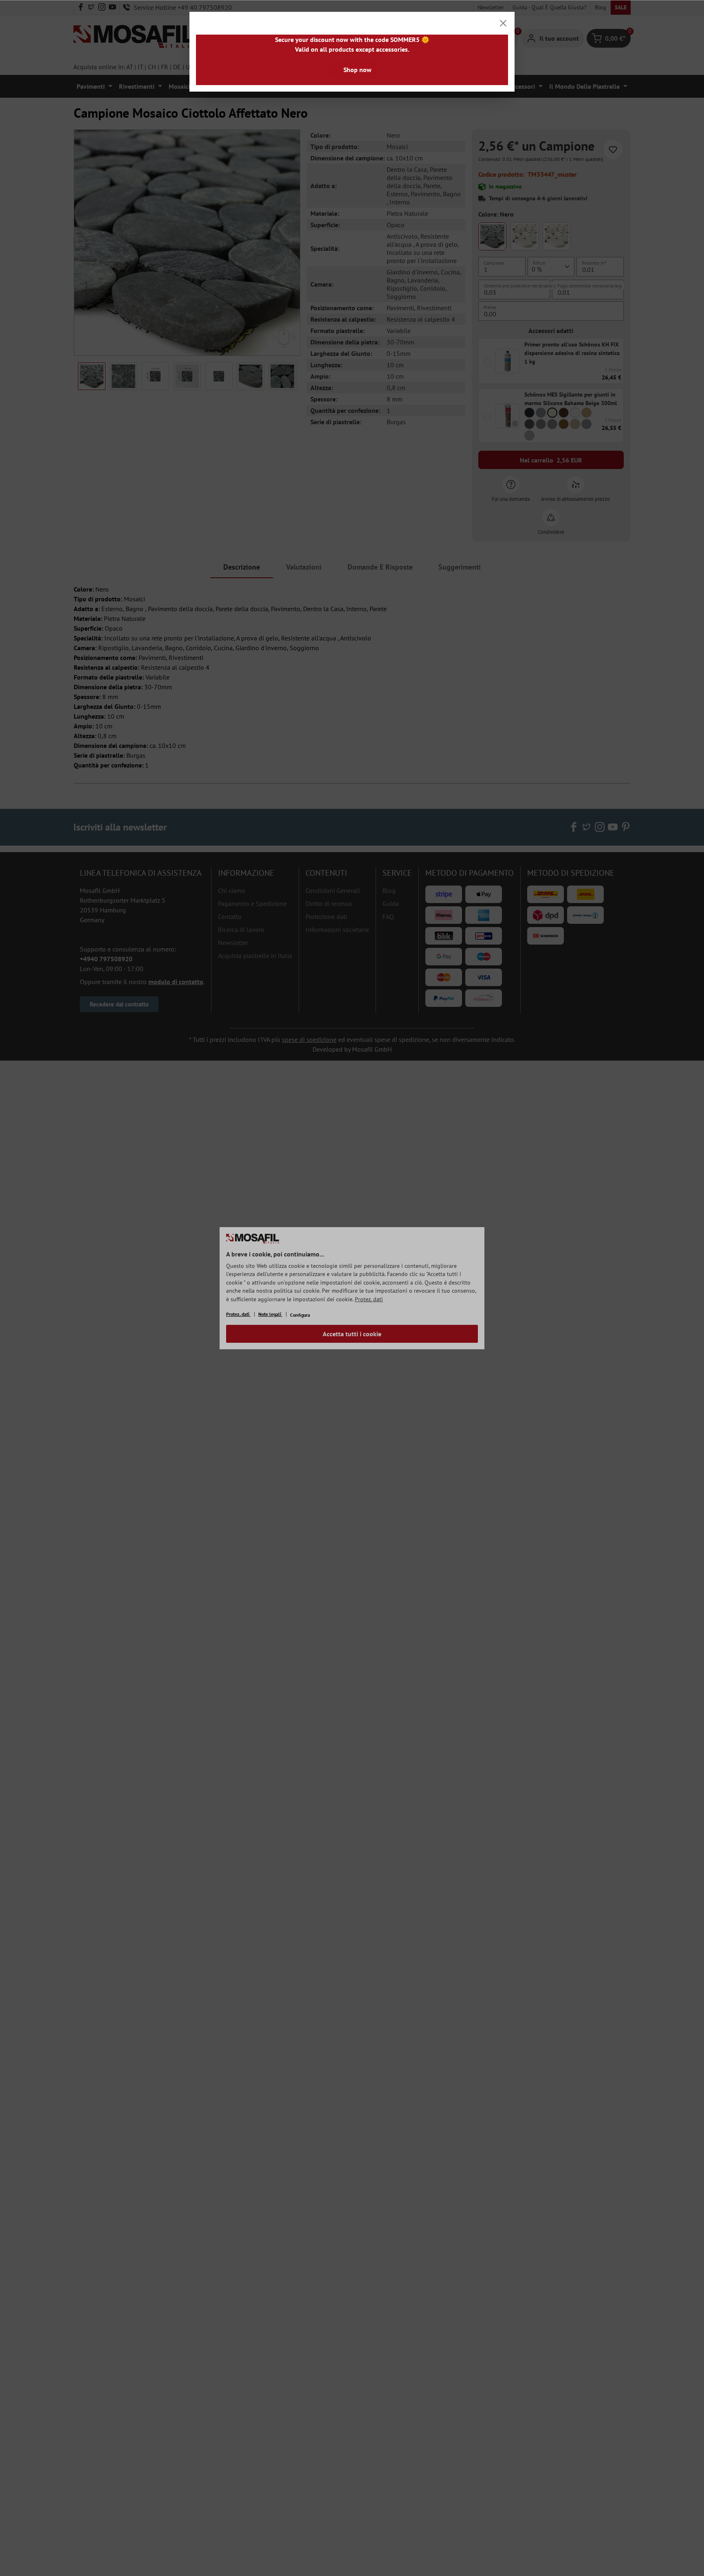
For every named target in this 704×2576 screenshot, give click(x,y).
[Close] (503, 23)
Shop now (357, 70)
